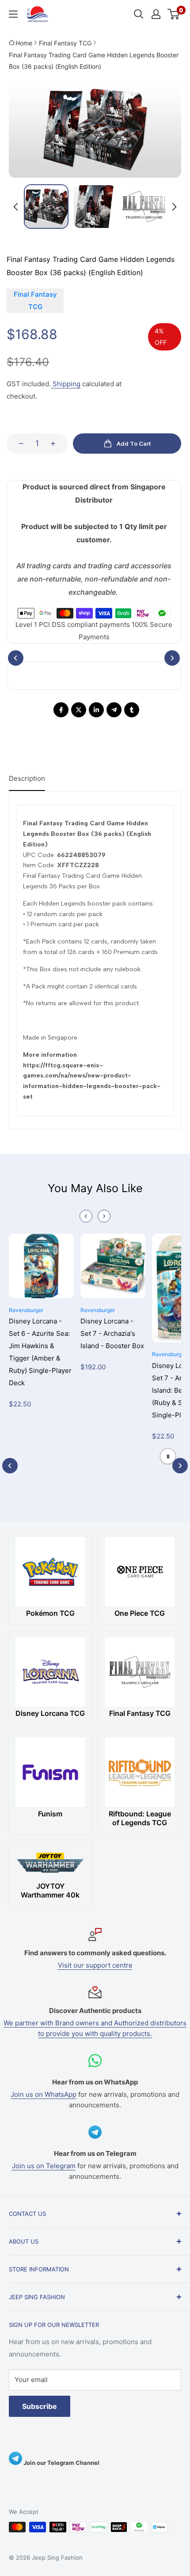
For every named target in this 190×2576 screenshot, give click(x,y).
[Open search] (139, 14)
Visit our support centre (95, 1965)
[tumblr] (132, 710)
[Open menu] (13, 14)
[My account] (156, 14)
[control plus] (56, 444)
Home (24, 43)
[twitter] (79, 710)
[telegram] (114, 710)
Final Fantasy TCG (65, 43)
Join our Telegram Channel (61, 2463)
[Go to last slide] (16, 207)
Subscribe (40, 2406)
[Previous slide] (86, 1216)
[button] (46, 207)
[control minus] (19, 444)
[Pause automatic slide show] (168, 1456)
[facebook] (61, 710)
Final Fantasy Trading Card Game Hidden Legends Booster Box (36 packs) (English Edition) (94, 61)
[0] (174, 14)
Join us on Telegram (44, 2166)
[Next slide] (174, 207)
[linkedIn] (96, 710)
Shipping (66, 384)
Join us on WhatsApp (44, 2094)
